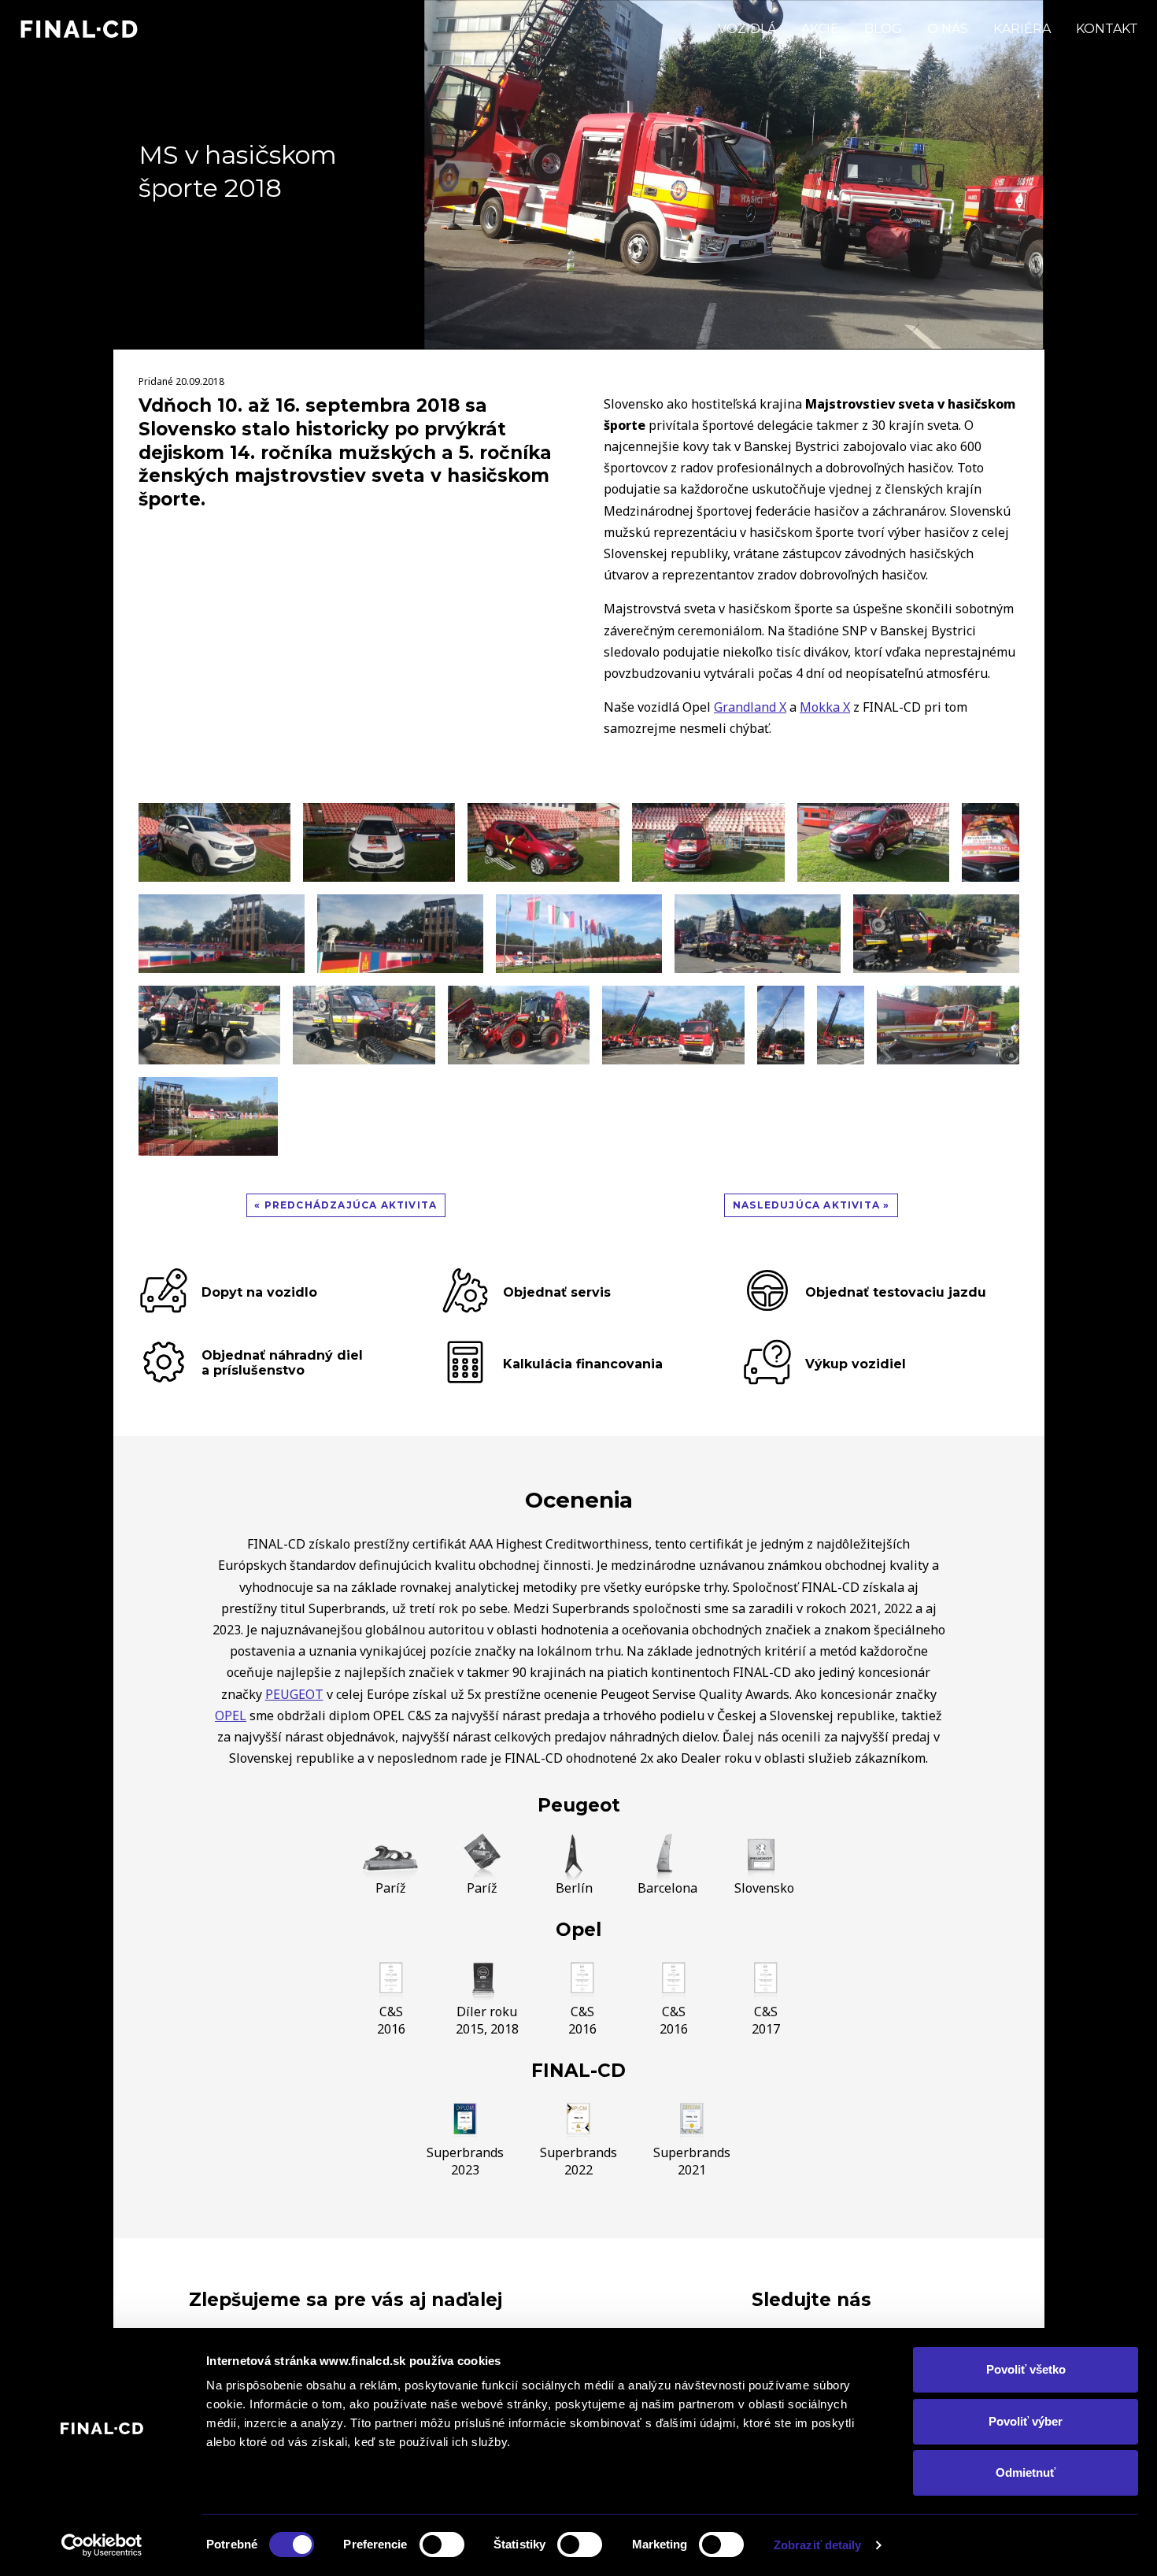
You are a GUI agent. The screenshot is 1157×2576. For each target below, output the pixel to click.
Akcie (820, 29)
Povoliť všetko (1026, 2369)
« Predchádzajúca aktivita (346, 1205)
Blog (883, 29)
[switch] (442, 2545)
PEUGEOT (294, 1694)
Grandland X (750, 707)
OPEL (231, 1715)
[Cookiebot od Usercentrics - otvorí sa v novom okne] (102, 2545)
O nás (948, 29)
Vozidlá (747, 29)
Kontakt (1107, 29)
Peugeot (579, 1805)
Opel (578, 1930)
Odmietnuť (1026, 2472)
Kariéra (1022, 29)
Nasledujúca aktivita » (811, 1205)
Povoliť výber (1026, 2421)
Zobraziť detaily (818, 2545)
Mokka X (825, 707)
